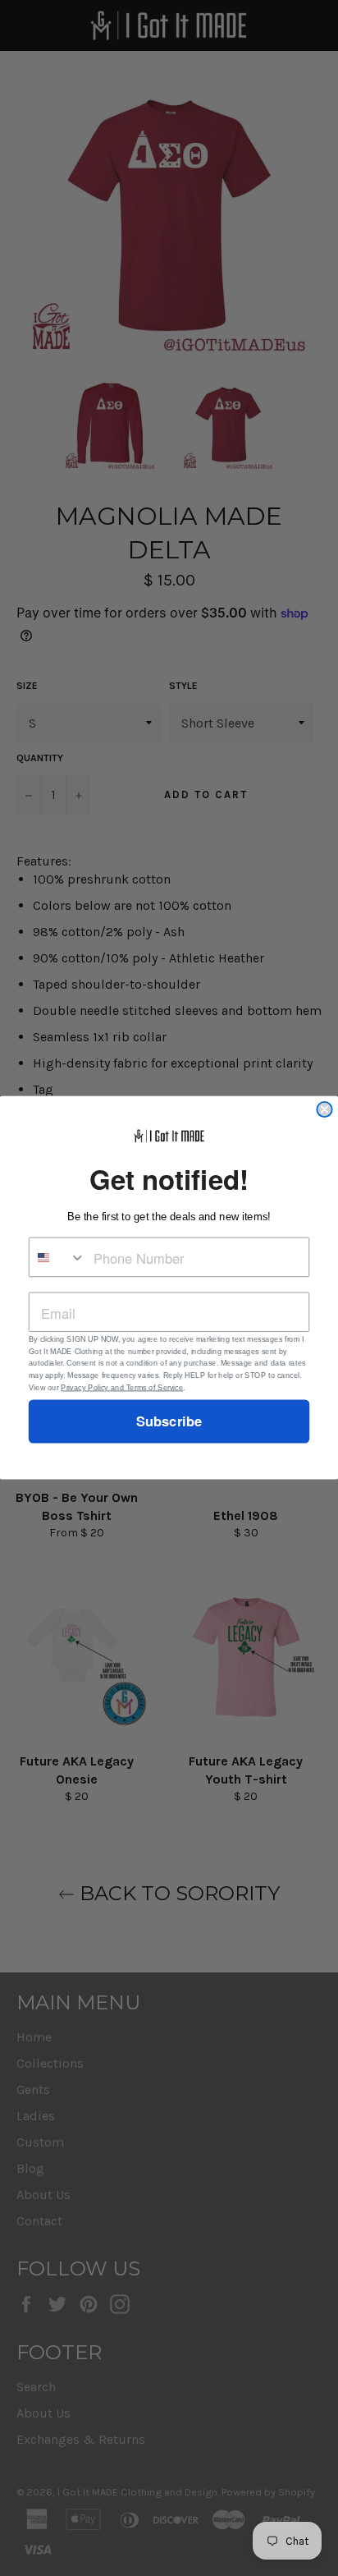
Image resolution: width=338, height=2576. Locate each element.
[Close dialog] (324, 1109)
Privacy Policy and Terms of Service (122, 1388)
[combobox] (58, 1258)
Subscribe (169, 1422)
